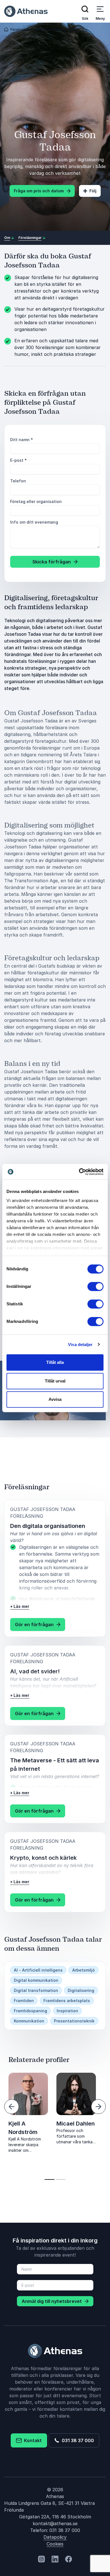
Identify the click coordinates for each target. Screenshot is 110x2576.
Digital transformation (36, 1990)
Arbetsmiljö (83, 1970)
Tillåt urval (55, 1381)
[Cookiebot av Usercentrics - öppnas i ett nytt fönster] (79, 1172)
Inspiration (67, 2011)
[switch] (95, 1286)
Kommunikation (29, 2021)
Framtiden (24, 2001)
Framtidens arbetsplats (67, 2001)
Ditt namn (22, 440)
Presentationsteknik (74, 2021)
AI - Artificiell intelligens (38, 1970)
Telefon (18, 481)
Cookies (55, 2544)
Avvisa (55, 1399)
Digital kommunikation (36, 1980)
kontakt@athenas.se (55, 2523)
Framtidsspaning (30, 2011)
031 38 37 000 (77, 2440)
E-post (18, 460)
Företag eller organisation (36, 501)
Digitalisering (81, 1990)
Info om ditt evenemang (34, 522)
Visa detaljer (80, 1344)
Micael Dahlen (76, 2124)
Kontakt (32, 2440)
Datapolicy (55, 2537)
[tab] (49, 2179)
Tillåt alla (55, 1362)
